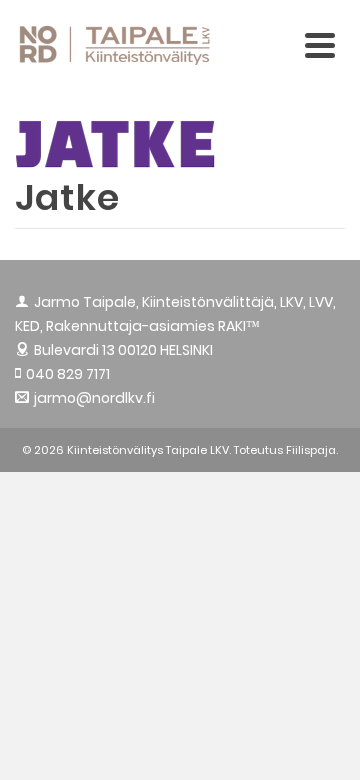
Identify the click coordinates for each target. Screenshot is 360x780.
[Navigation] (320, 45)
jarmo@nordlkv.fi (94, 398)
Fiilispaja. (312, 450)
